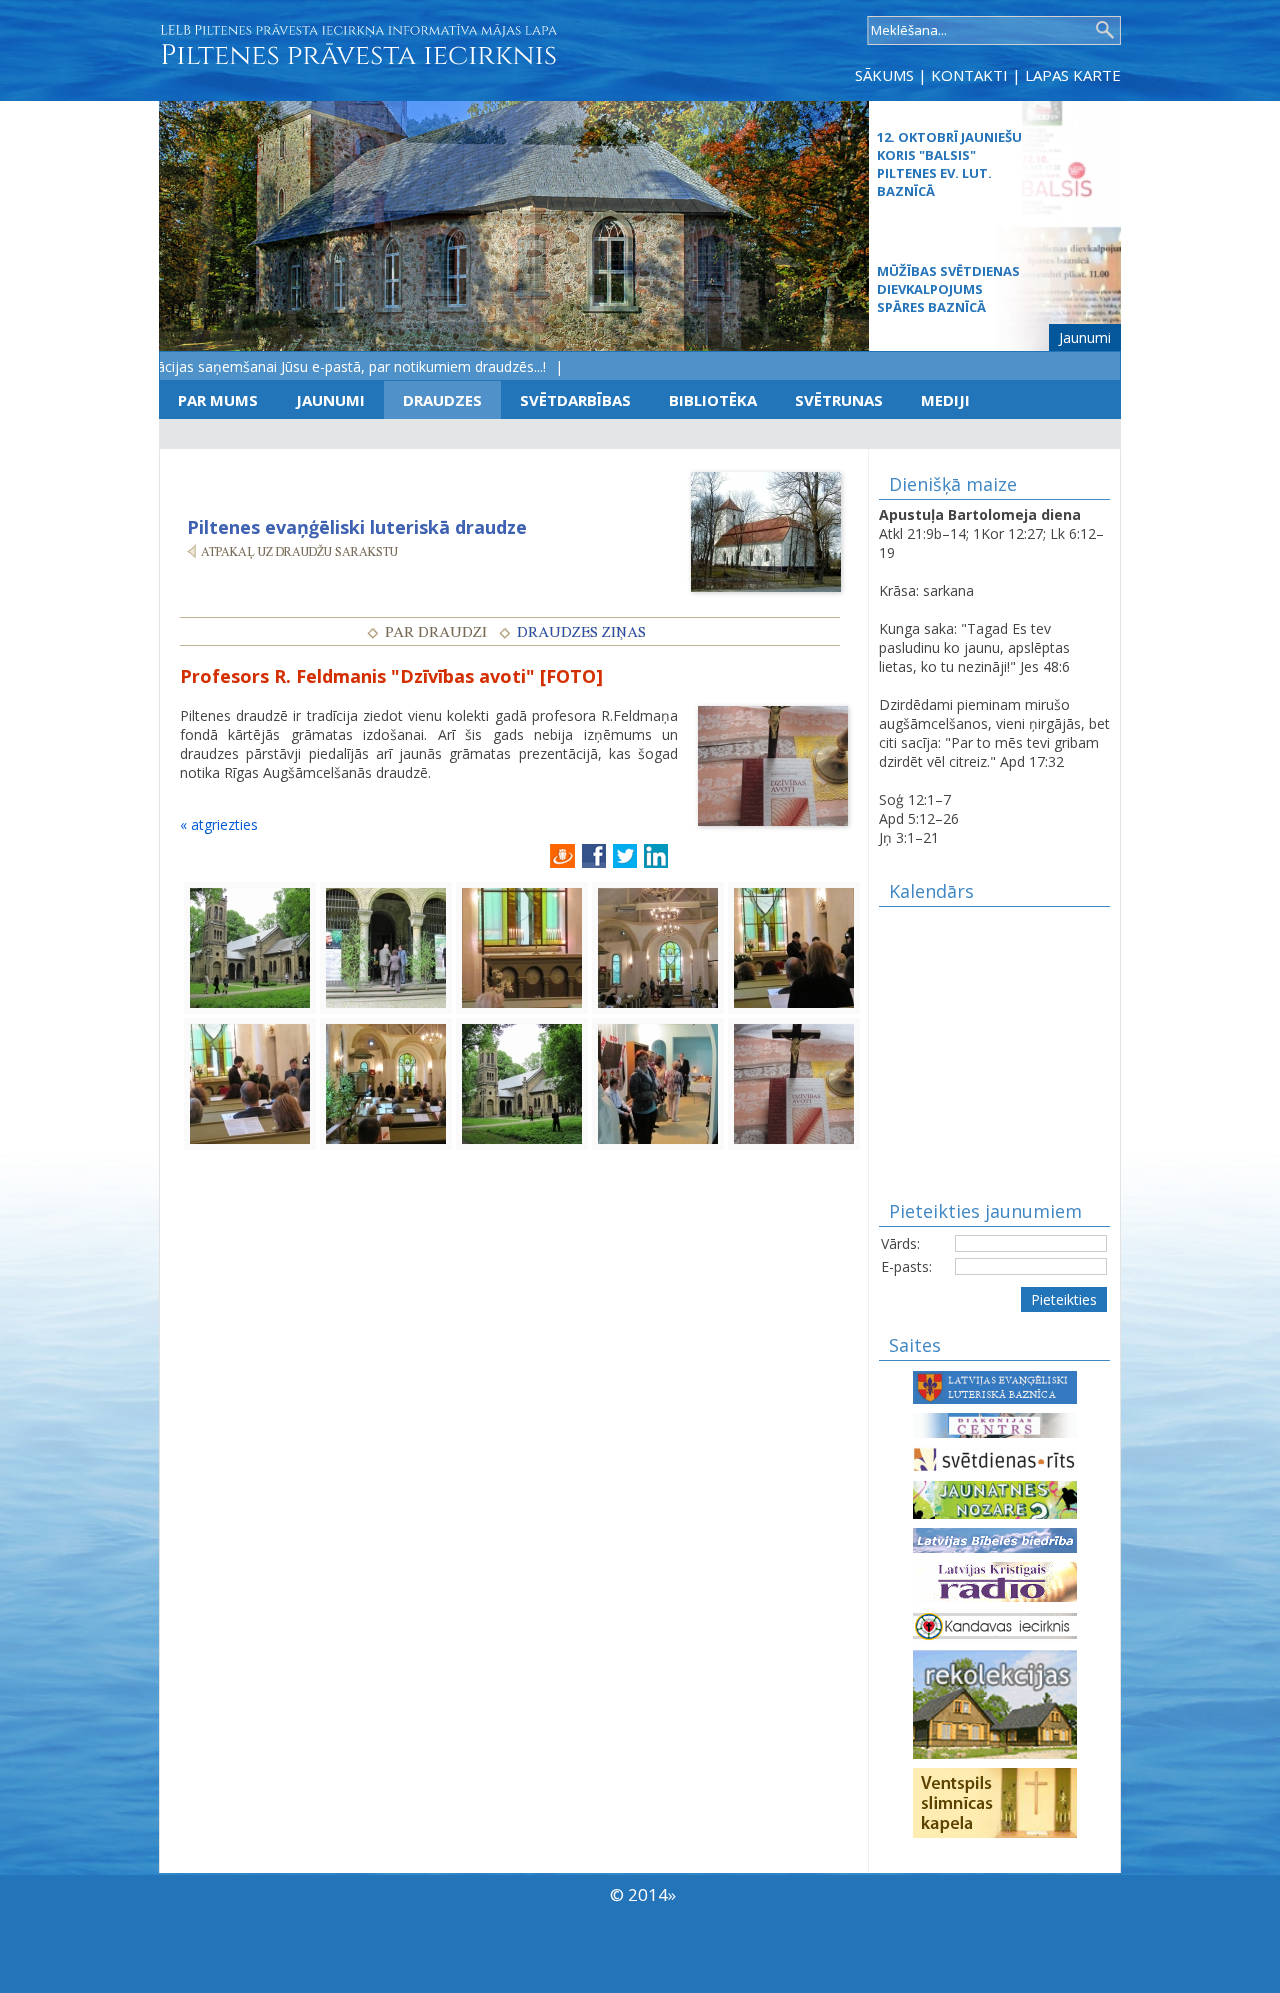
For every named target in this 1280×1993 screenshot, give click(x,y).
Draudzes (442, 400)
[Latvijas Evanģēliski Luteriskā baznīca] (995, 1385)
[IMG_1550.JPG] (794, 946)
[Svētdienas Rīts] (995, 1457)
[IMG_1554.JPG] (522, 1082)
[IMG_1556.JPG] (794, 1082)
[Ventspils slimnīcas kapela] (995, 1801)
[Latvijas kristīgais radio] (995, 1580)
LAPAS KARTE (1073, 75)
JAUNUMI (330, 400)
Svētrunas (839, 400)
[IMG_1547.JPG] (658, 946)
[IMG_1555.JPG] (658, 1082)
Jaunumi (1085, 337)
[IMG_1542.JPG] (250, 946)
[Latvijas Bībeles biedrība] (995, 1538)
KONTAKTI (969, 75)
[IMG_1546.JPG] (522, 946)
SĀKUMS (884, 75)
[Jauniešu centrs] (995, 1498)
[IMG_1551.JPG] (250, 1082)
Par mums (218, 400)
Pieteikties (1064, 1299)
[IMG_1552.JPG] (386, 1082)
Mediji (945, 400)
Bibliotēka (713, 400)
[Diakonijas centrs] (995, 1423)
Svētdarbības (575, 400)
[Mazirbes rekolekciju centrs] (995, 1702)
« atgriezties (219, 824)
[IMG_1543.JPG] (386, 946)
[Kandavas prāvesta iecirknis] (995, 1624)
